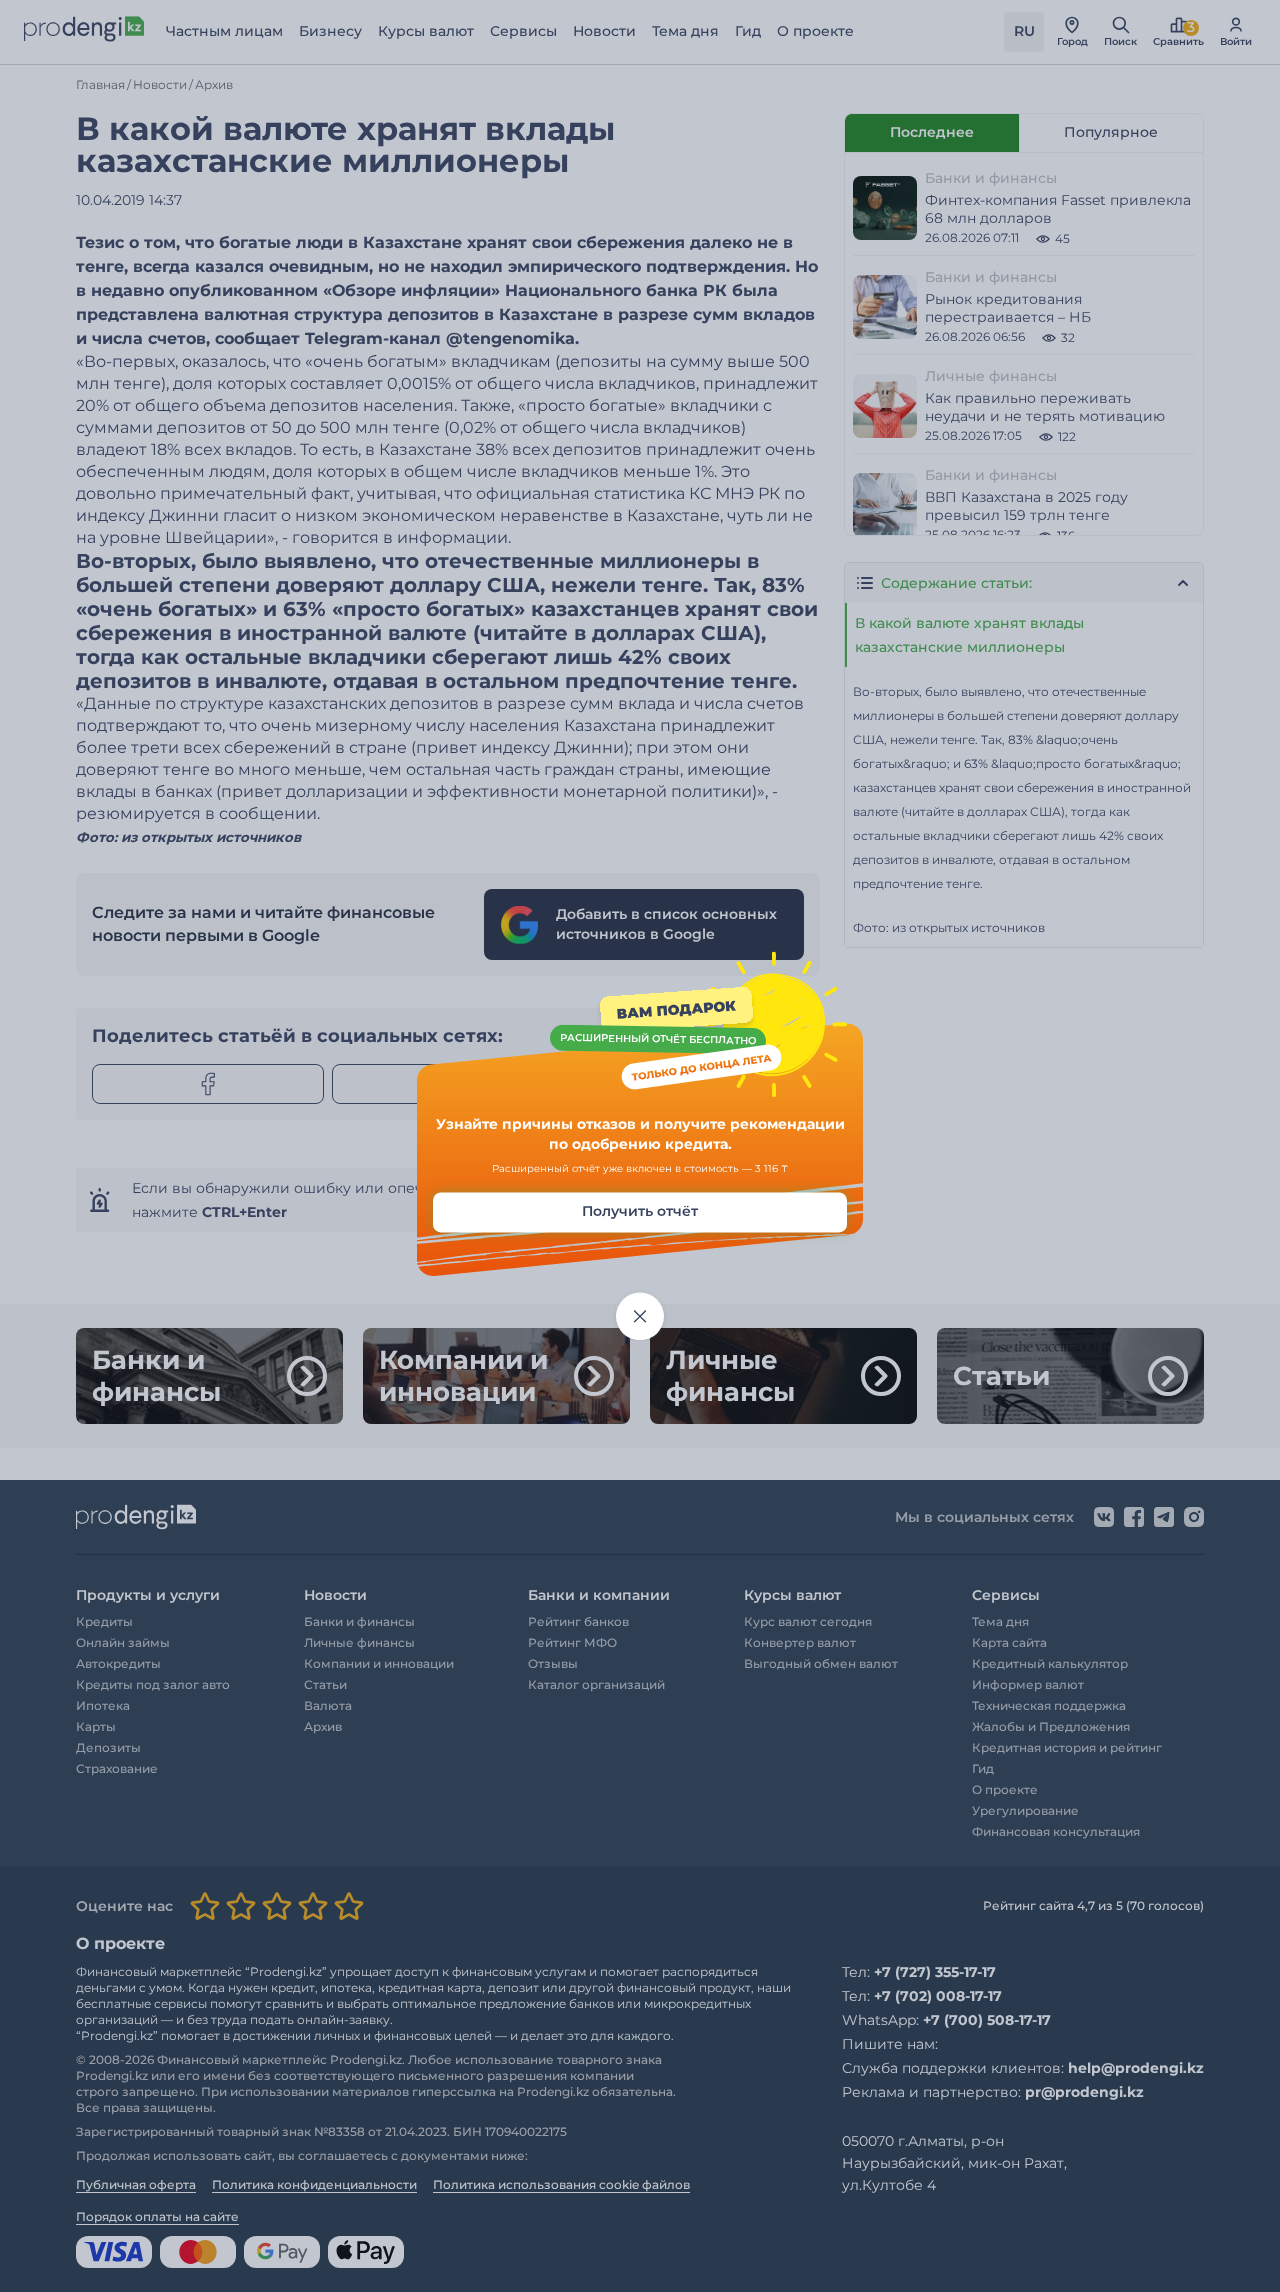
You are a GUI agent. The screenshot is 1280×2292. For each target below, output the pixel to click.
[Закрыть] (640, 1317)
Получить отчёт (640, 1212)
